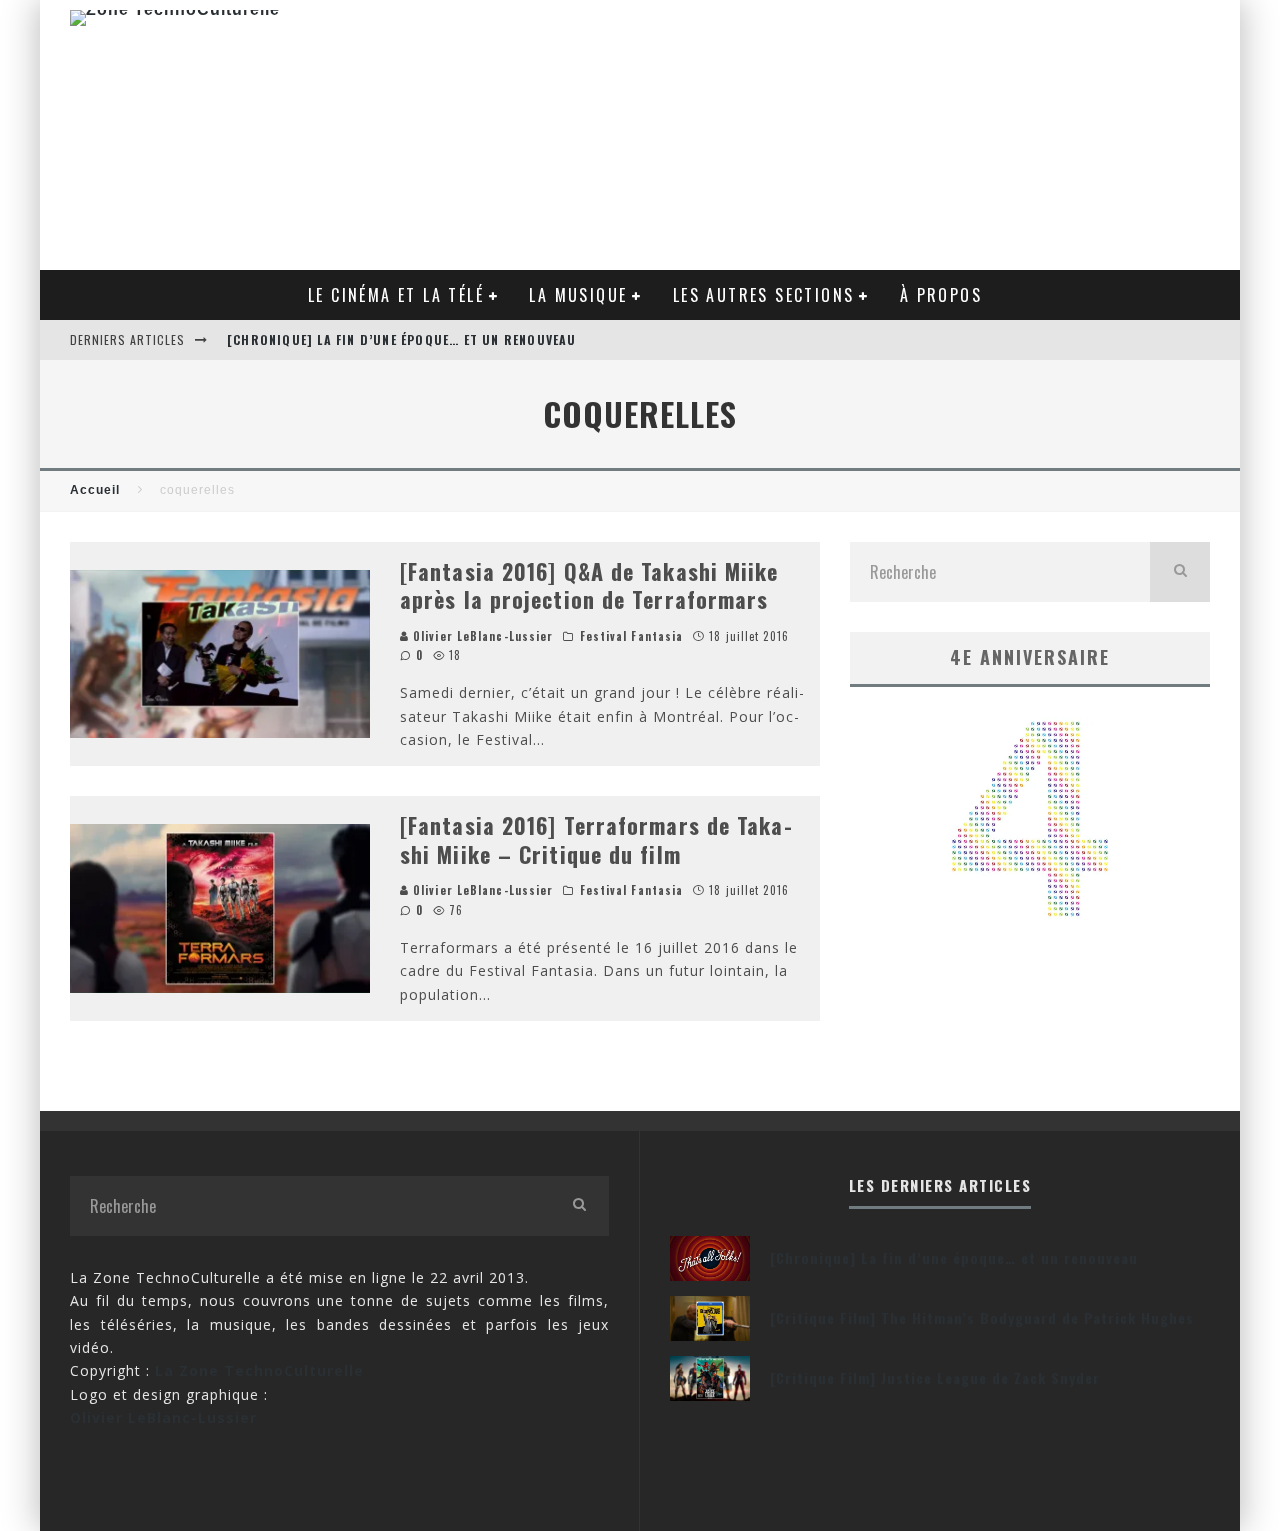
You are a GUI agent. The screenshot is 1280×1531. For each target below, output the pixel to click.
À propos (941, 295)
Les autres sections (764, 295)
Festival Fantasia (632, 636)
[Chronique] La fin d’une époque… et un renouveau (402, 339)
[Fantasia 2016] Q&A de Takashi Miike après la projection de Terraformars (589, 585)
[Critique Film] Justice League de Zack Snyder (935, 1377)
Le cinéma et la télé (396, 295)
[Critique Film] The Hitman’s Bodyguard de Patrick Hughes (982, 1317)
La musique (578, 295)
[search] (1180, 572)
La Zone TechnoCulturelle (259, 1370)
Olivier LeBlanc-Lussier (481, 636)
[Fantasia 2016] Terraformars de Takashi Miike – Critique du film (596, 839)
